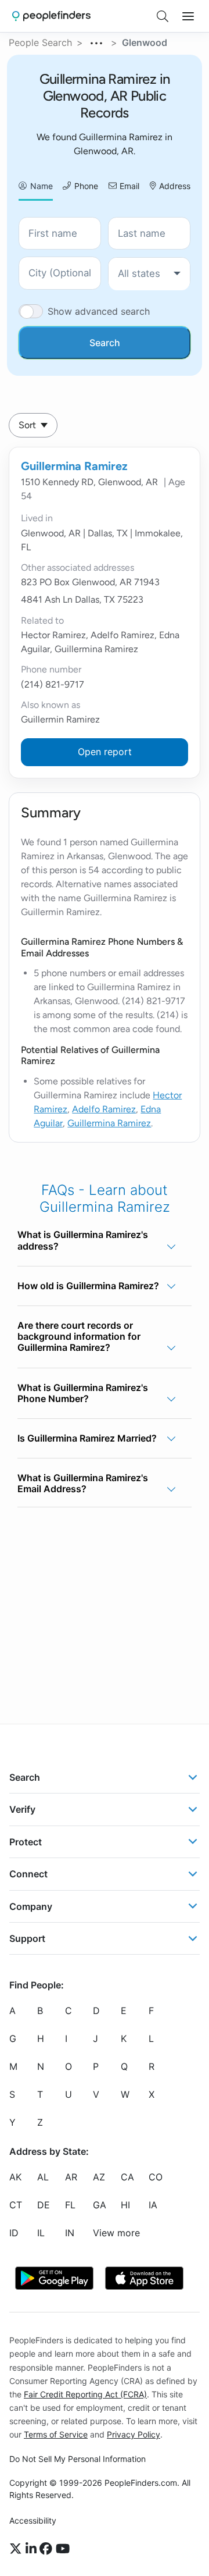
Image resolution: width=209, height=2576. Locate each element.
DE (44, 2205)
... (97, 41)
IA (153, 2205)
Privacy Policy (134, 2434)
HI (125, 2205)
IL (41, 2233)
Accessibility (33, 2520)
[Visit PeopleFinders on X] (17, 2549)
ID (14, 2233)
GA (100, 2205)
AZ (99, 2177)
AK (15, 2177)
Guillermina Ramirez (74, 466)
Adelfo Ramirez (104, 1109)
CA (127, 2177)
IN (70, 2233)
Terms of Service (56, 2434)
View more (116, 2233)
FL (70, 2205)
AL (43, 2177)
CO (156, 2177)
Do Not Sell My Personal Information (78, 2459)
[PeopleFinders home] (51, 16)
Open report (105, 752)
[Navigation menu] (188, 16)
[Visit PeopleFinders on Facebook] (48, 2549)
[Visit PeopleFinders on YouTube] (63, 2549)
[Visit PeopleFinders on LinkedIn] (33, 2549)
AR (71, 2177)
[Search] (163, 16)
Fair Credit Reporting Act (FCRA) (85, 2394)
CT (16, 2205)
